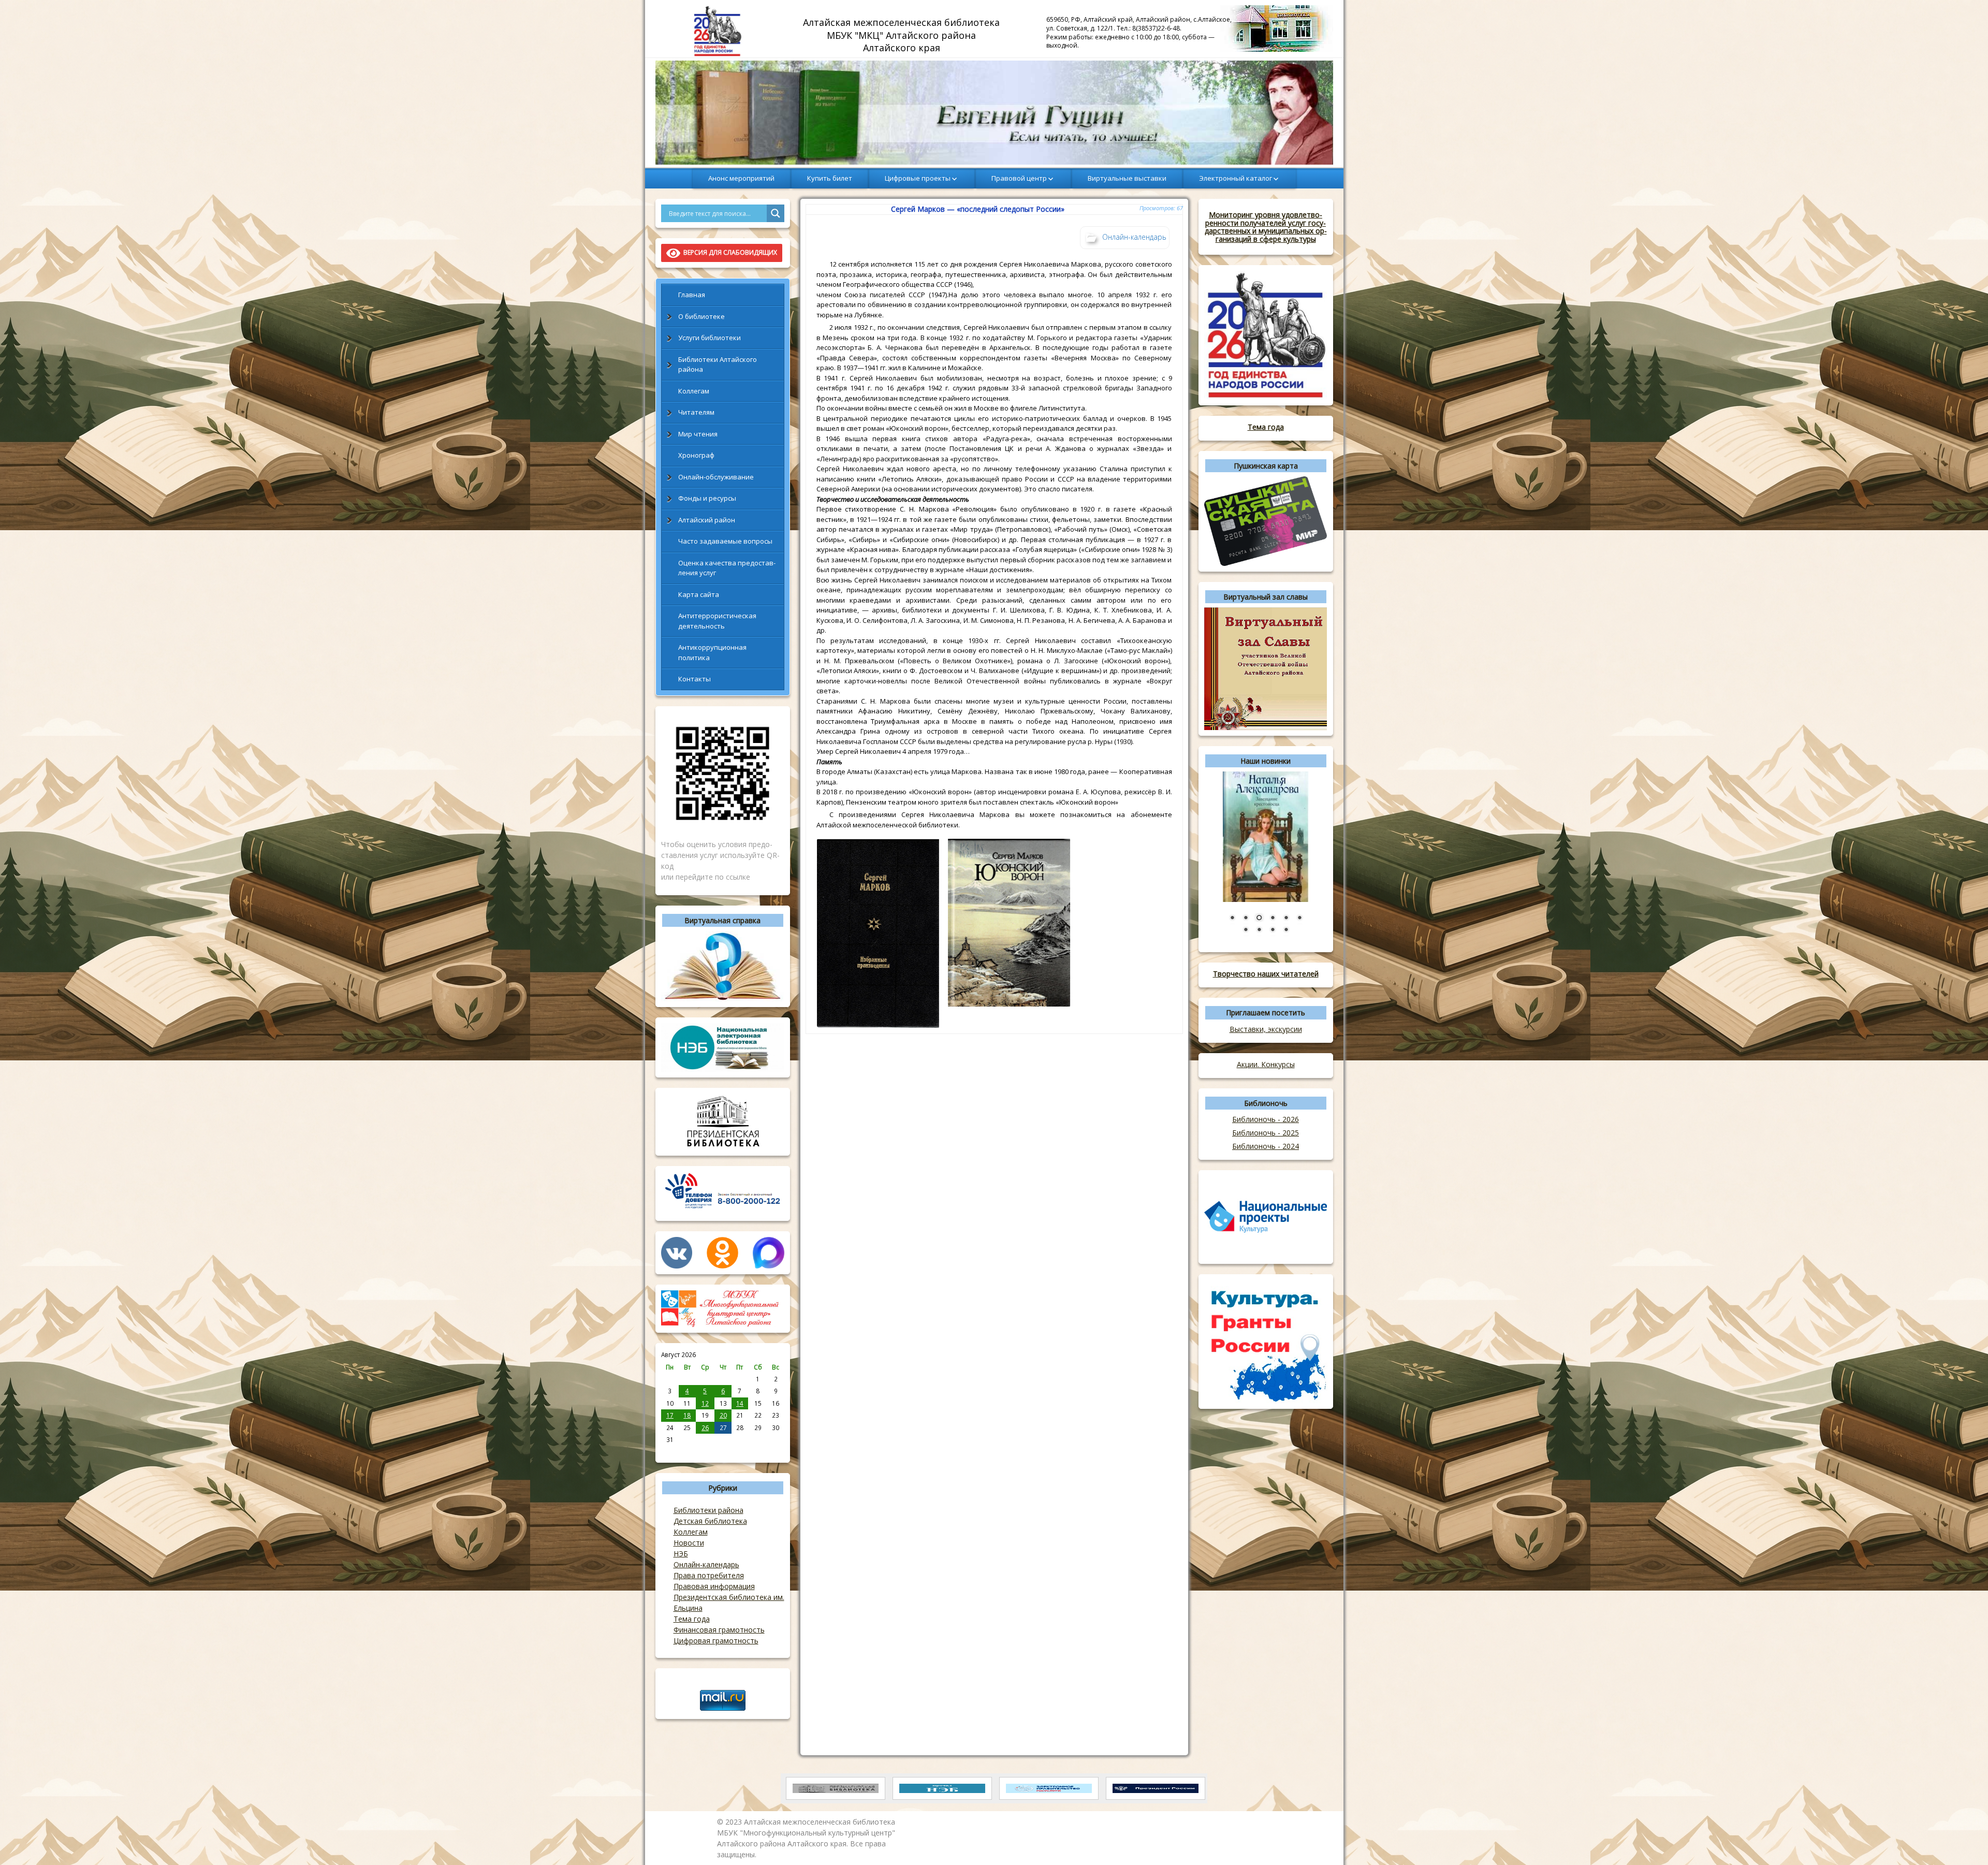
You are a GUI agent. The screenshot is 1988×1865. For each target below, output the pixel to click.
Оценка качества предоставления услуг (727, 568)
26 (705, 1427)
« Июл (670, 1451)
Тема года (692, 1619)
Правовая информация (714, 1586)
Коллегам (694, 391)
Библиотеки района (708, 1510)
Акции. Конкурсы (1266, 1064)
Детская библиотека (710, 1521)
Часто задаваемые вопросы (725, 541)
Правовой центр (1019, 178)
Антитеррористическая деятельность (717, 621)
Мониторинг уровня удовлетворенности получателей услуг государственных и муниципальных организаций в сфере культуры (1266, 227)
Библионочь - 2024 (1266, 1146)
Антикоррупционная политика (712, 652)
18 (687, 1415)
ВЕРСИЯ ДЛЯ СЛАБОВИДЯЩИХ (729, 252)
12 (705, 1403)
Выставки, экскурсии (1266, 1029)
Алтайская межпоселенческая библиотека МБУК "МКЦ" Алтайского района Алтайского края (903, 35)
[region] (994, 113)
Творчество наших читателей (1266, 974)
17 (670, 1415)
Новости (689, 1543)
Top (1963, 1840)
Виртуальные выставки (1127, 178)
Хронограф (696, 455)
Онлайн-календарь (706, 1564)
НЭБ (681, 1554)
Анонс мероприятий (741, 178)
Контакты (695, 679)
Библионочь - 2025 (1266, 1133)
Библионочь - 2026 (1266, 1119)
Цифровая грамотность (716, 1641)
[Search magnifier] (776, 213)
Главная (692, 295)
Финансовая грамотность (719, 1630)
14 (740, 1403)
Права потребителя (709, 1575)
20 (723, 1415)
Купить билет (830, 178)
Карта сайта (699, 594)
